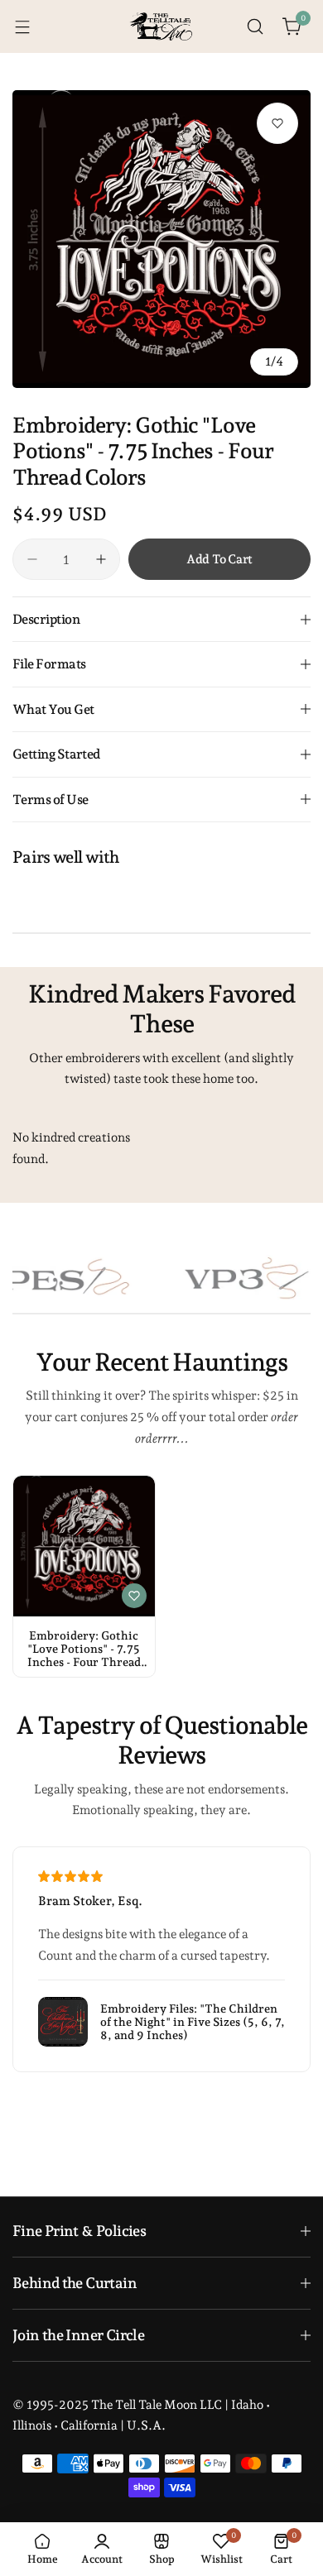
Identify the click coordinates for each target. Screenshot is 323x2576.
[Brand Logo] (224, 1278)
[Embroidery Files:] (63, 2022)
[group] (161, 239)
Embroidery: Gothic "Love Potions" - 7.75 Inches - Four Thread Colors (84, 1649)
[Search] (255, 26)
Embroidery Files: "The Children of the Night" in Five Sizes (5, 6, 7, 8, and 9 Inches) (193, 2022)
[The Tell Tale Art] (161, 27)
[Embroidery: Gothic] (84, 1547)
